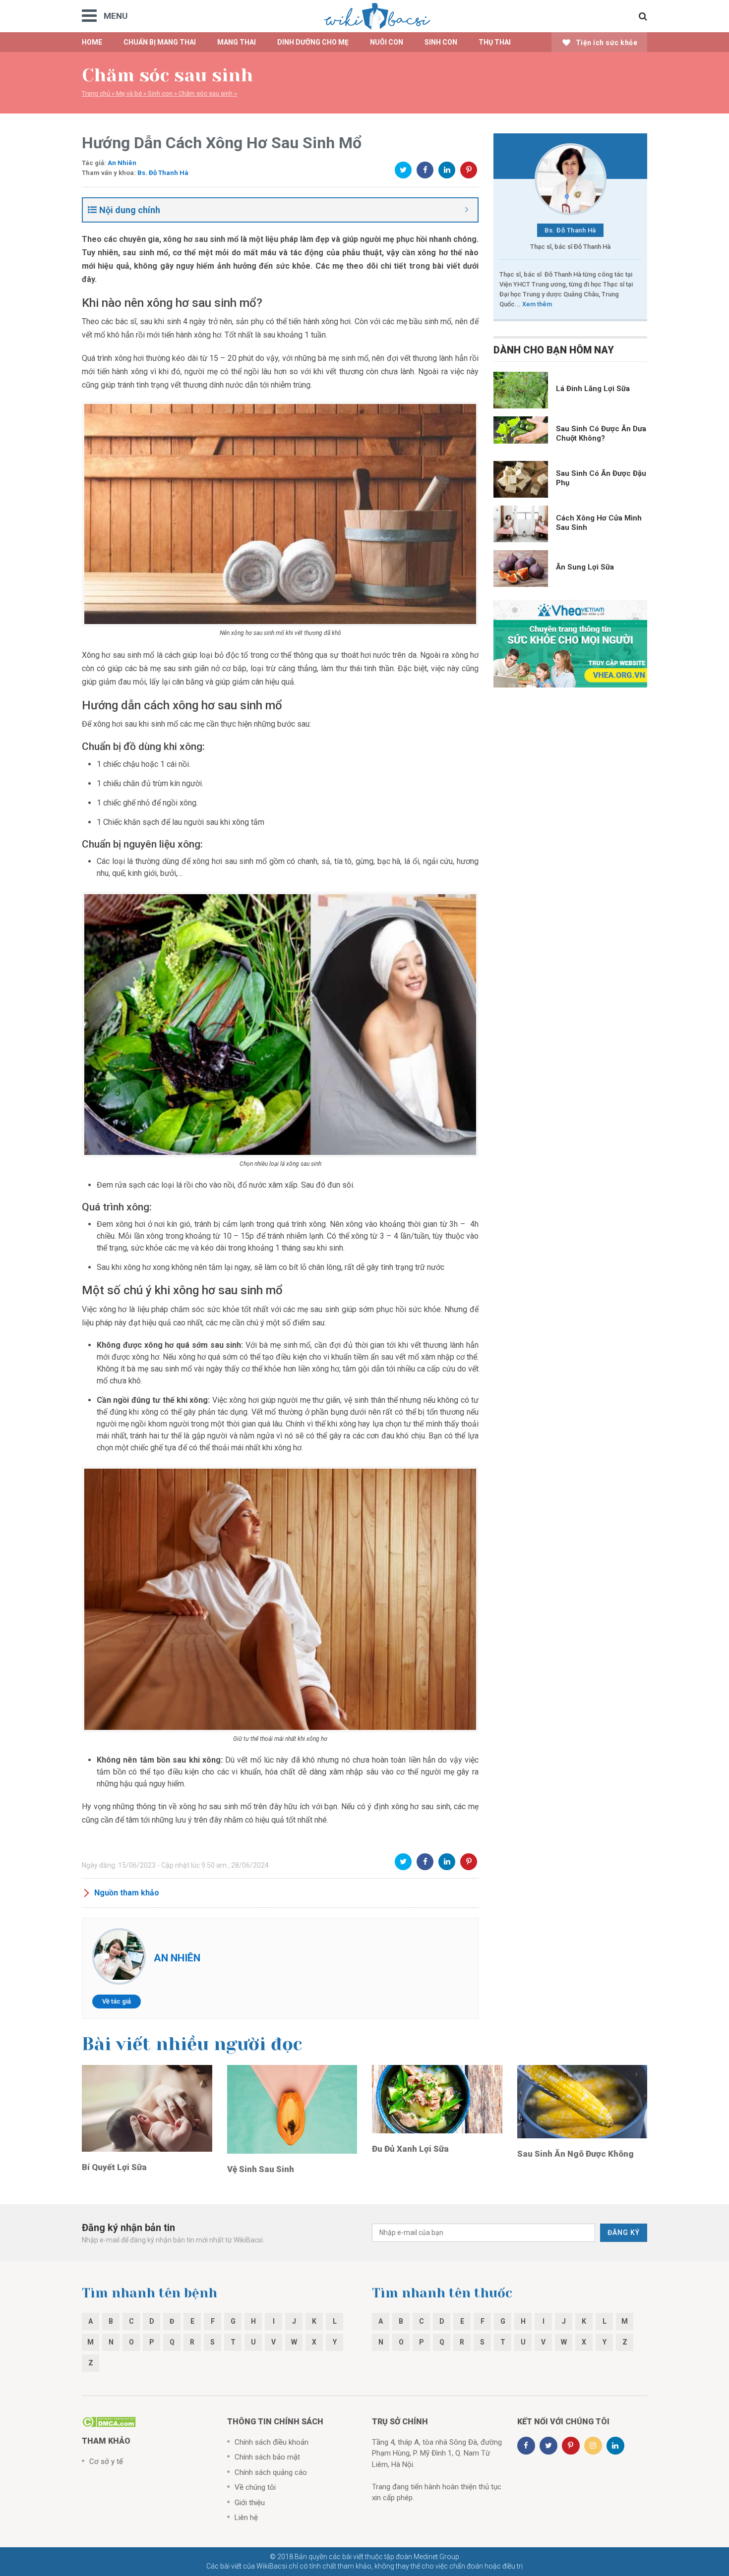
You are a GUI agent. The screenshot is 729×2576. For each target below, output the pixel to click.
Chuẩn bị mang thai (160, 42)
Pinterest (469, 170)
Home (92, 42)
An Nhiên (122, 163)
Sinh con (160, 93)
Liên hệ (246, 2518)
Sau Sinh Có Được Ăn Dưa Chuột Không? (601, 433)
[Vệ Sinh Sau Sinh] (292, 2109)
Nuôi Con (387, 42)
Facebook (425, 170)
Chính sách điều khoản (272, 2442)
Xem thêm (537, 304)
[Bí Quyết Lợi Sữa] (147, 2108)
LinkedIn (447, 170)
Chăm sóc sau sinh (206, 93)
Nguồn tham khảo (127, 1893)
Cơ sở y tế (106, 2462)
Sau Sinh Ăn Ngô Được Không (576, 2154)
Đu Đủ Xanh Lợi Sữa (410, 2149)
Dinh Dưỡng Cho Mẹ (313, 42)
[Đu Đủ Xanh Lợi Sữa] (437, 2099)
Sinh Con (441, 42)
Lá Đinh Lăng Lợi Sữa (593, 389)
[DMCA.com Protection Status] (109, 2421)
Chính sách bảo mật (267, 2457)
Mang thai (237, 42)
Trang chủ (96, 93)
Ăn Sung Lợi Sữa (585, 567)
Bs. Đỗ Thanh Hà (163, 173)
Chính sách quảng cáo (271, 2472)
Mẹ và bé (129, 93)
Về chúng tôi (255, 2487)
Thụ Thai (495, 42)
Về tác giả (117, 2001)
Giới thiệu (250, 2503)
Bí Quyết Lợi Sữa (114, 2167)
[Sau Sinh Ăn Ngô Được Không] (582, 2101)
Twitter (403, 170)
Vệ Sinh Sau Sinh (261, 2169)
